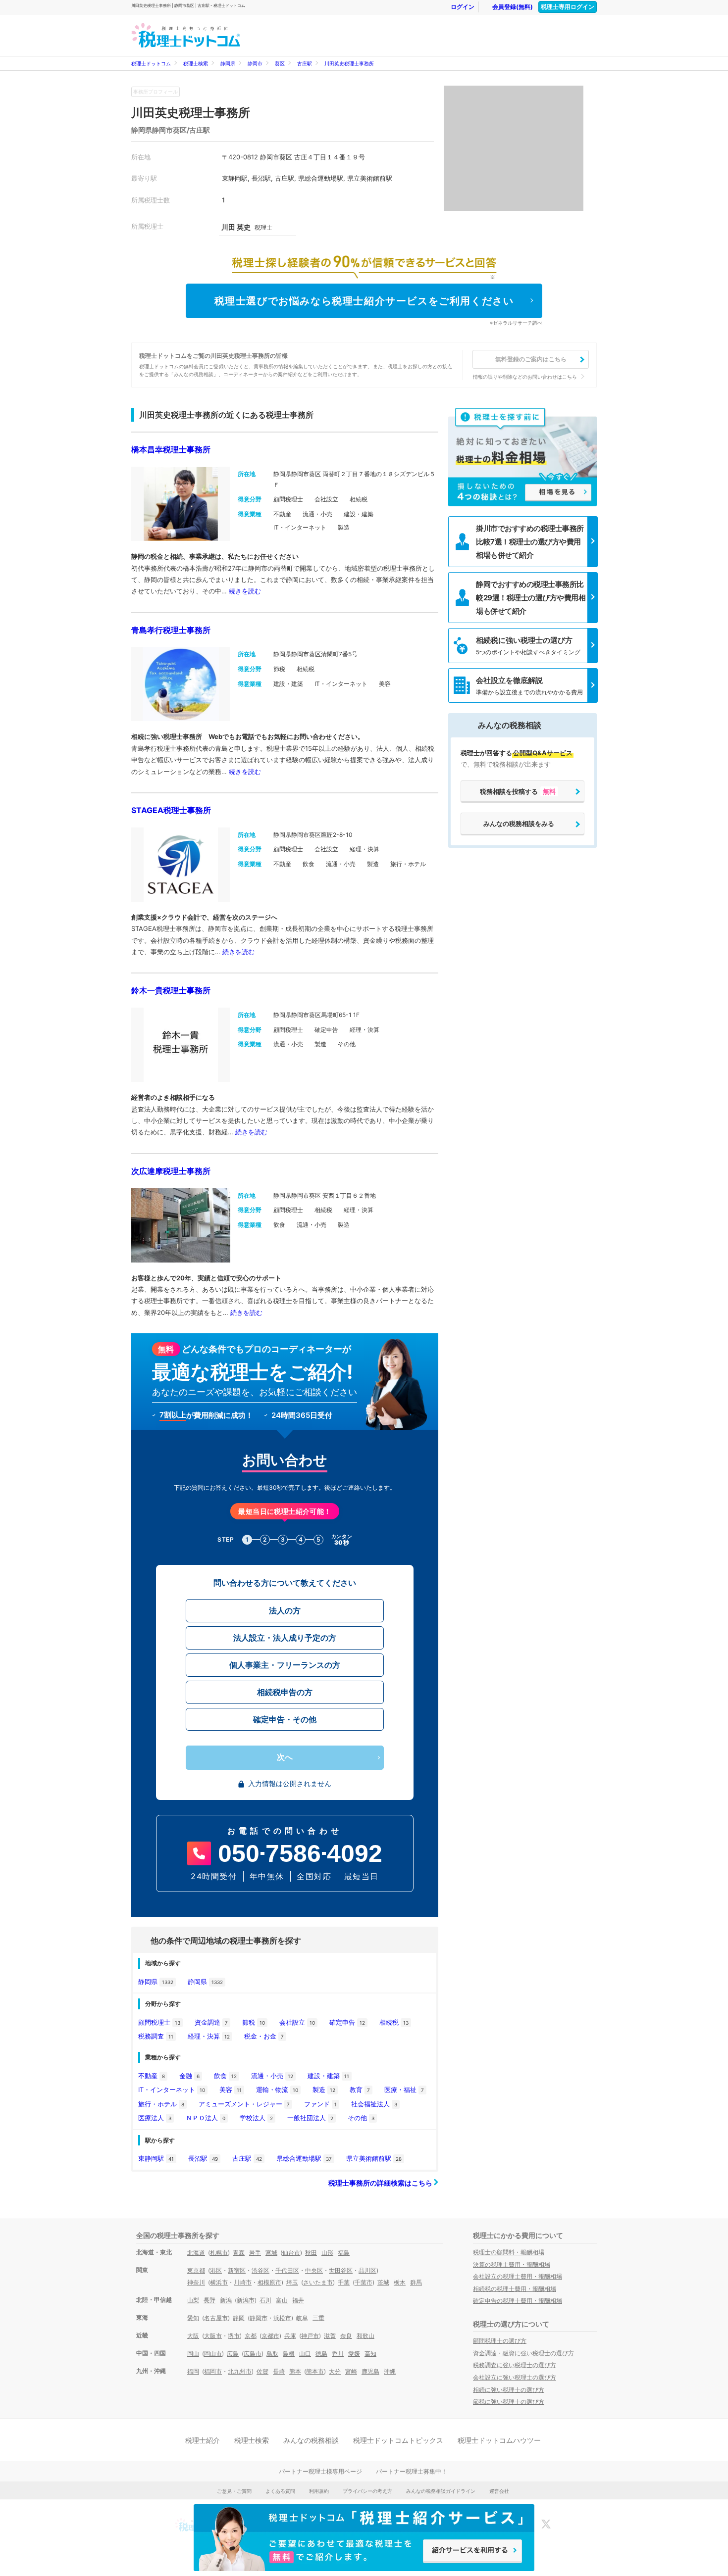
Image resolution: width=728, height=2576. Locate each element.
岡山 (193, 2354)
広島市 (253, 2354)
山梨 (193, 2300)
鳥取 (272, 2354)
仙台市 (291, 2253)
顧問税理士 (159, 2022)
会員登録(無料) (513, 7)
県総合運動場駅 (304, 2158)
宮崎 (351, 2371)
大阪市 (213, 2336)
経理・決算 (209, 2036)
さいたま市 (318, 2282)
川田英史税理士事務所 (349, 63)
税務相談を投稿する (518, 791)
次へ (285, 1757)
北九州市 (240, 2371)
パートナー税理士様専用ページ (320, 2471)
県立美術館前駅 (374, 2158)
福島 (344, 2253)
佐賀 (262, 2371)
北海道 (196, 2253)
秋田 (311, 2253)
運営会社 (499, 2491)
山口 (305, 2354)
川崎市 (243, 2282)
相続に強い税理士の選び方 (509, 2390)
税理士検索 (196, 63)
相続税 (394, 2022)
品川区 (367, 2270)
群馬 (416, 2282)
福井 (298, 2300)
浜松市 (282, 2318)
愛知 (193, 2318)
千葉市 (364, 2282)
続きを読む (245, 591)
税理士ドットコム (151, 63)
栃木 (400, 2282)
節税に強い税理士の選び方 (509, 2402)
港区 (216, 2270)
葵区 (280, 63)
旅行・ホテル (161, 2104)
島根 (289, 2354)
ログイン (463, 7)
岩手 (255, 2253)
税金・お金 (264, 2036)
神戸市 (310, 2336)
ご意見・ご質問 (234, 2491)
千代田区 (287, 2270)
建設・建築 (328, 2076)
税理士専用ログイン (568, 7)
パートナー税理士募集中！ (412, 2471)
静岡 (239, 2318)
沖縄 (390, 2371)
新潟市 (246, 2300)
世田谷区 (341, 2270)
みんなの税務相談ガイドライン (441, 2491)
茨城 (383, 2282)
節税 (254, 2022)
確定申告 (347, 2022)
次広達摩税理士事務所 (171, 1171)
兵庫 (290, 2336)
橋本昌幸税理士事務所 (171, 449)
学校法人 (256, 2118)
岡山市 (213, 2354)
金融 (189, 2076)
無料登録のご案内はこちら (531, 359)
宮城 (271, 2253)
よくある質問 (280, 2491)
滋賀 (330, 2336)
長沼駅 (203, 2158)
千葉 (344, 2282)
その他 (361, 2118)
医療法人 (155, 2118)
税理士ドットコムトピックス (398, 2440)
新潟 (226, 2300)
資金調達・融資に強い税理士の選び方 (523, 2353)
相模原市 (269, 2282)
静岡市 (255, 63)
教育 (360, 2090)
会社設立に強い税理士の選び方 (515, 2377)
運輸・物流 (277, 2090)
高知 (370, 2354)
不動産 (152, 2076)
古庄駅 (305, 63)
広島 (233, 2354)
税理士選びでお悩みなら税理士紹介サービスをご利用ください (364, 301)
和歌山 (365, 2336)
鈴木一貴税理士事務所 (171, 990)
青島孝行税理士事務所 (171, 630)
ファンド (320, 2104)
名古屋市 (216, 2318)
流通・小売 (272, 2076)
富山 (282, 2300)
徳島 (321, 2354)
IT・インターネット (172, 2090)
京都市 (270, 2336)
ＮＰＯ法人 (206, 2118)
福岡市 (213, 2371)
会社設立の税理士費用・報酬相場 (518, 2276)
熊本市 (315, 2371)
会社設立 (297, 2022)
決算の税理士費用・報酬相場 (512, 2264)
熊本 (295, 2371)
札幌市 (219, 2253)
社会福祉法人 (374, 2104)
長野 (209, 2300)
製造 (324, 2090)
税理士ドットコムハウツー (499, 2440)
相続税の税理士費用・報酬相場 (515, 2289)
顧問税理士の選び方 (500, 2341)
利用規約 (319, 2491)
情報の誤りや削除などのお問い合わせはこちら (525, 377)
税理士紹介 (203, 2440)
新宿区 (237, 2270)
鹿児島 (370, 2371)
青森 (239, 2253)
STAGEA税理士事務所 (171, 810)
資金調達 (211, 2022)
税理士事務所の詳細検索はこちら (381, 2183)
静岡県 (228, 63)
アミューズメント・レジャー (244, 2104)
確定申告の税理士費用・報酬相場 (518, 2301)
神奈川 (196, 2282)
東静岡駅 (156, 2158)
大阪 (193, 2336)
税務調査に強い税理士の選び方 (515, 2365)
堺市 (234, 2336)
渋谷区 (260, 2270)
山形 (327, 2253)
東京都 (196, 2270)
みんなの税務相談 (311, 2440)
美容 (231, 2090)
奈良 (346, 2336)
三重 (318, 2318)
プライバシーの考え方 (367, 2491)
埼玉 (292, 2282)
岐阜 (302, 2318)
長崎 (279, 2371)
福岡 (193, 2371)
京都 (251, 2336)
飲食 (225, 2076)
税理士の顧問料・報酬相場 (509, 2252)
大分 (335, 2371)
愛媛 (354, 2354)
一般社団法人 (310, 2118)
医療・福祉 (404, 2090)
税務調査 (156, 2036)
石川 (265, 2300)
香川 (338, 2354)
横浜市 (219, 2282)
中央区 (314, 2270)
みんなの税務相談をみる (519, 824)
